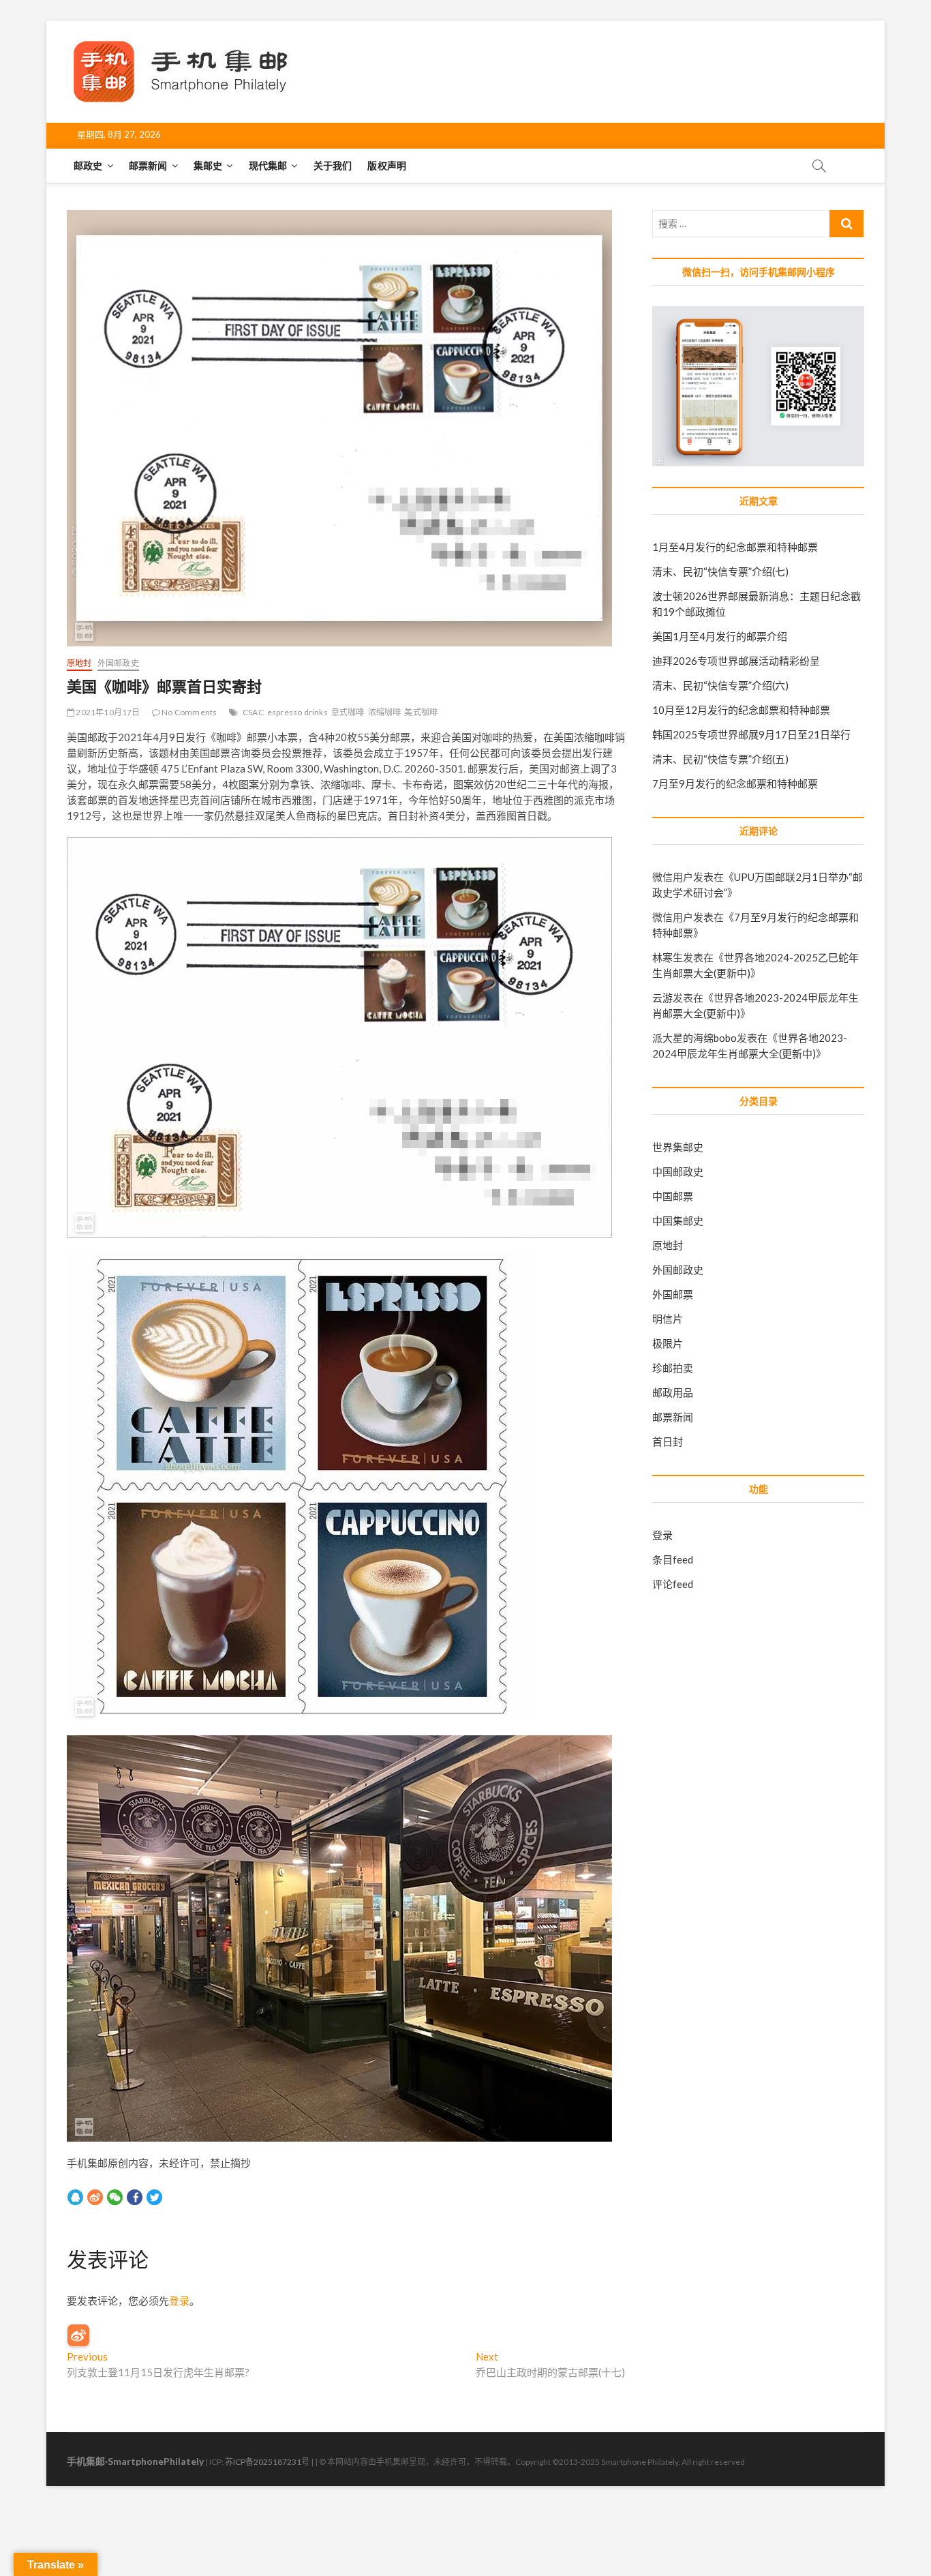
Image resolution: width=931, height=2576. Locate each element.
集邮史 (208, 165)
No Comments (188, 712)
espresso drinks (297, 712)
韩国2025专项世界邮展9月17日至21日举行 (751, 734)
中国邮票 (673, 1196)
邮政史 (88, 165)
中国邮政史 (678, 1171)
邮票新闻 (148, 165)
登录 (179, 2301)
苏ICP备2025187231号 (267, 2462)
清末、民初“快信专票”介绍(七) (720, 571)
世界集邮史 (678, 1147)
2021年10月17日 (107, 712)
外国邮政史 (118, 663)
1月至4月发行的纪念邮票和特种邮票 (735, 547)
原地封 (79, 663)
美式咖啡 (421, 712)
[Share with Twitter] (154, 2197)
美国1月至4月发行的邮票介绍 (720, 636)
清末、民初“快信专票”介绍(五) (720, 759)
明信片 (668, 1319)
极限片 (668, 1343)
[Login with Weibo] (78, 2335)
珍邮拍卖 (673, 1368)
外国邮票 (673, 1294)
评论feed (673, 1584)
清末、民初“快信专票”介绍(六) (720, 685)
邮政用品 (673, 1392)
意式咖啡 (348, 712)
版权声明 (387, 165)
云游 (662, 998)
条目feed (673, 1559)
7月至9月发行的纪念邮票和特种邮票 (735, 783)
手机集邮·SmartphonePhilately (135, 2461)
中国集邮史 (678, 1220)
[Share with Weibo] (95, 2197)
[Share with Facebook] (135, 2197)
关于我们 (333, 165)
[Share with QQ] (75, 2197)
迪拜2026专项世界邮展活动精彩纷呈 (736, 661)
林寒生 (668, 957)
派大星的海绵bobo (695, 1038)
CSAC (253, 712)
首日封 (668, 1441)
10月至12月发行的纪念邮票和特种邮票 (741, 710)
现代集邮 (268, 165)
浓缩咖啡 (385, 712)
